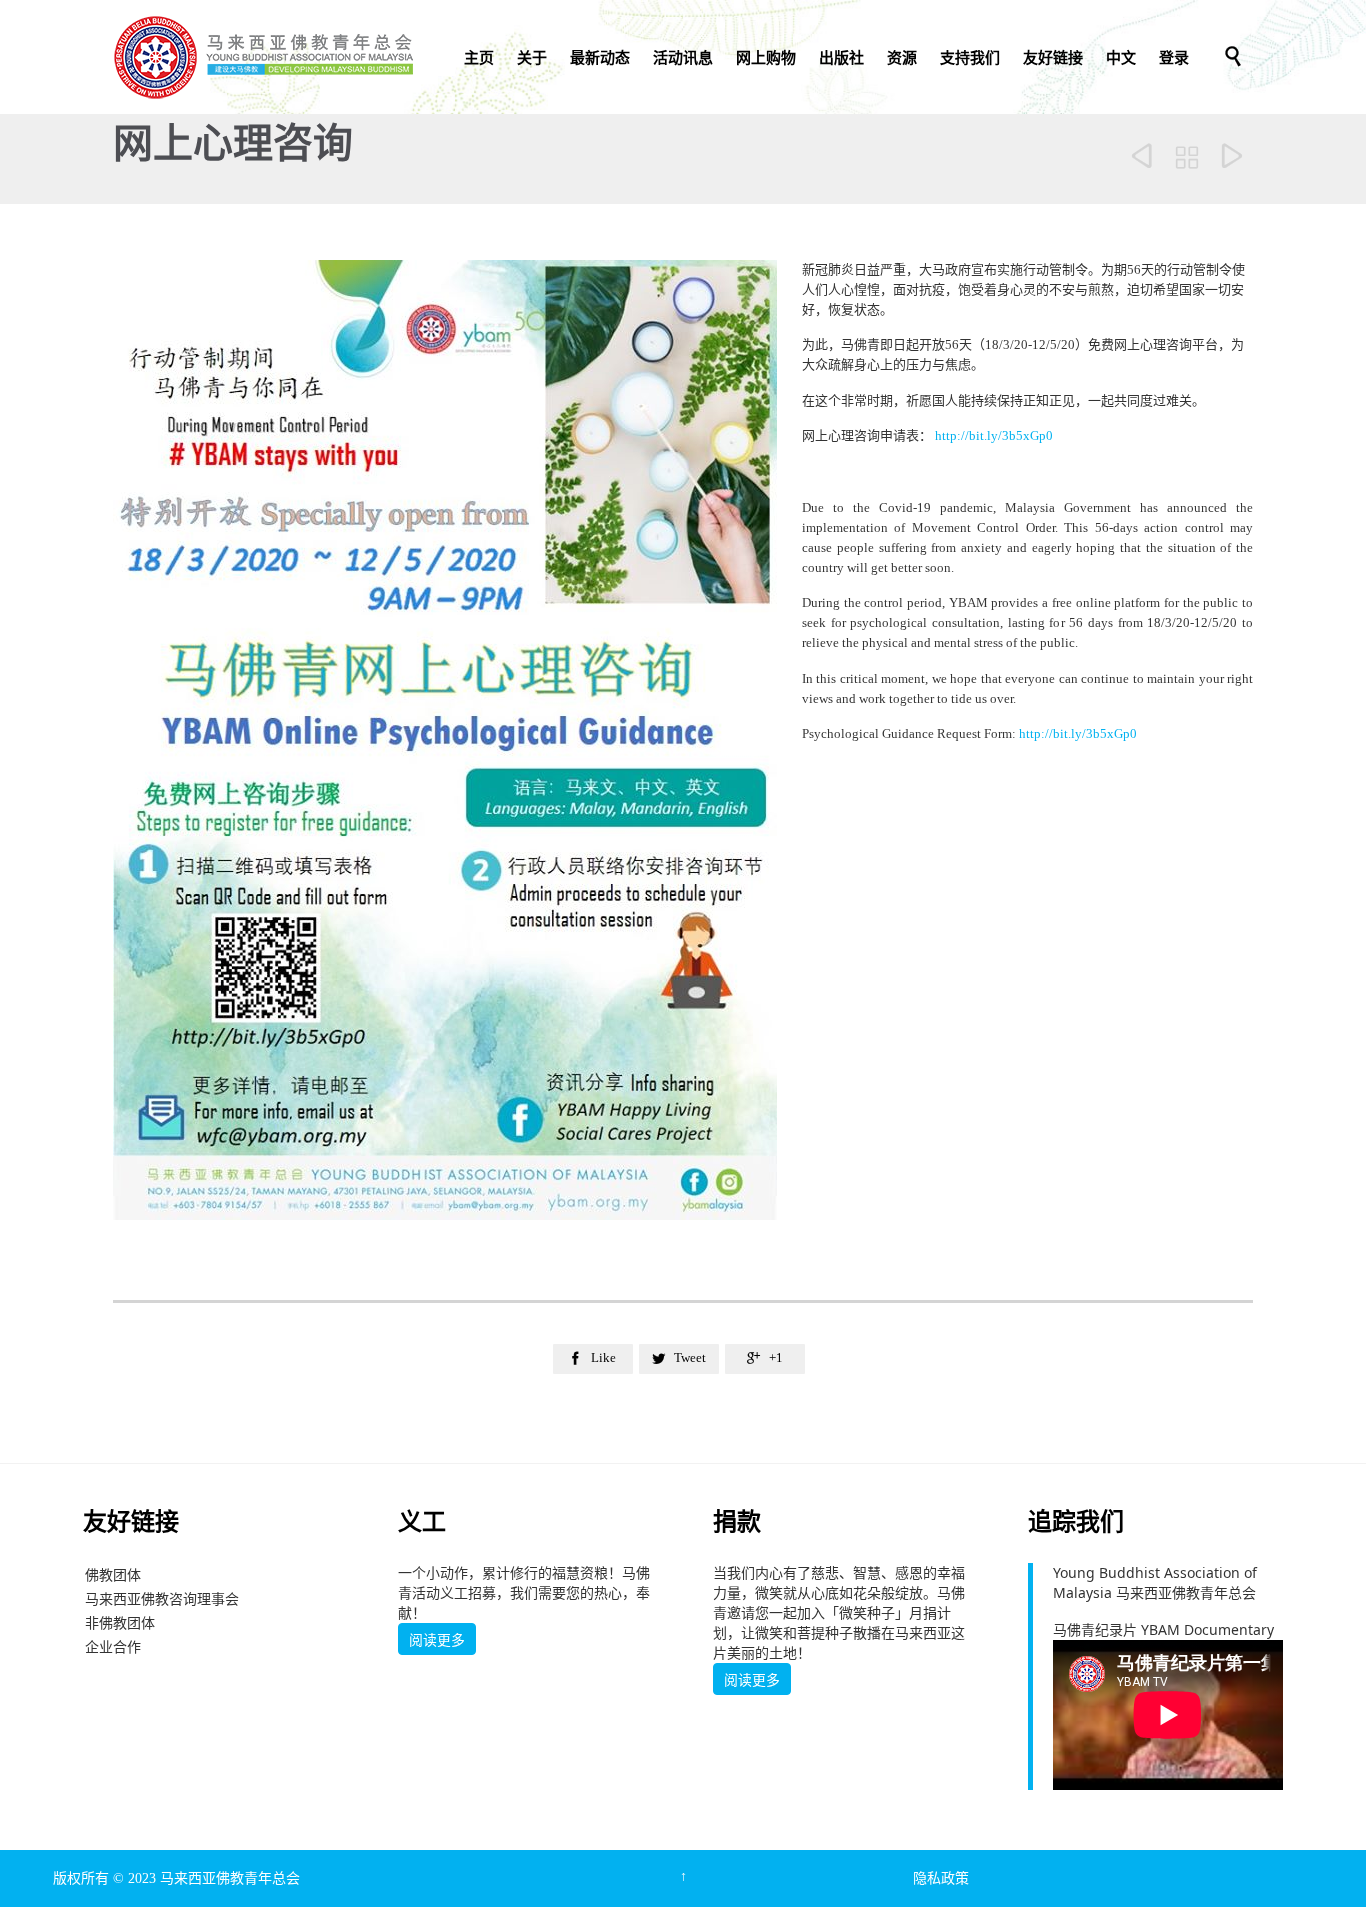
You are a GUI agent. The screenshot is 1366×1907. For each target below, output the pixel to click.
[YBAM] (263, 57)
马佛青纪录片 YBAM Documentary (1163, 1629)
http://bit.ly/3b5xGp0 (994, 435)
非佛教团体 (120, 1622)
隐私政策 (941, 1878)
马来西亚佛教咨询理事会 (162, 1598)
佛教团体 (113, 1574)
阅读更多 (437, 1640)
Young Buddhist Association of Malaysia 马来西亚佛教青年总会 (1155, 1582)
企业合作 (113, 1646)
